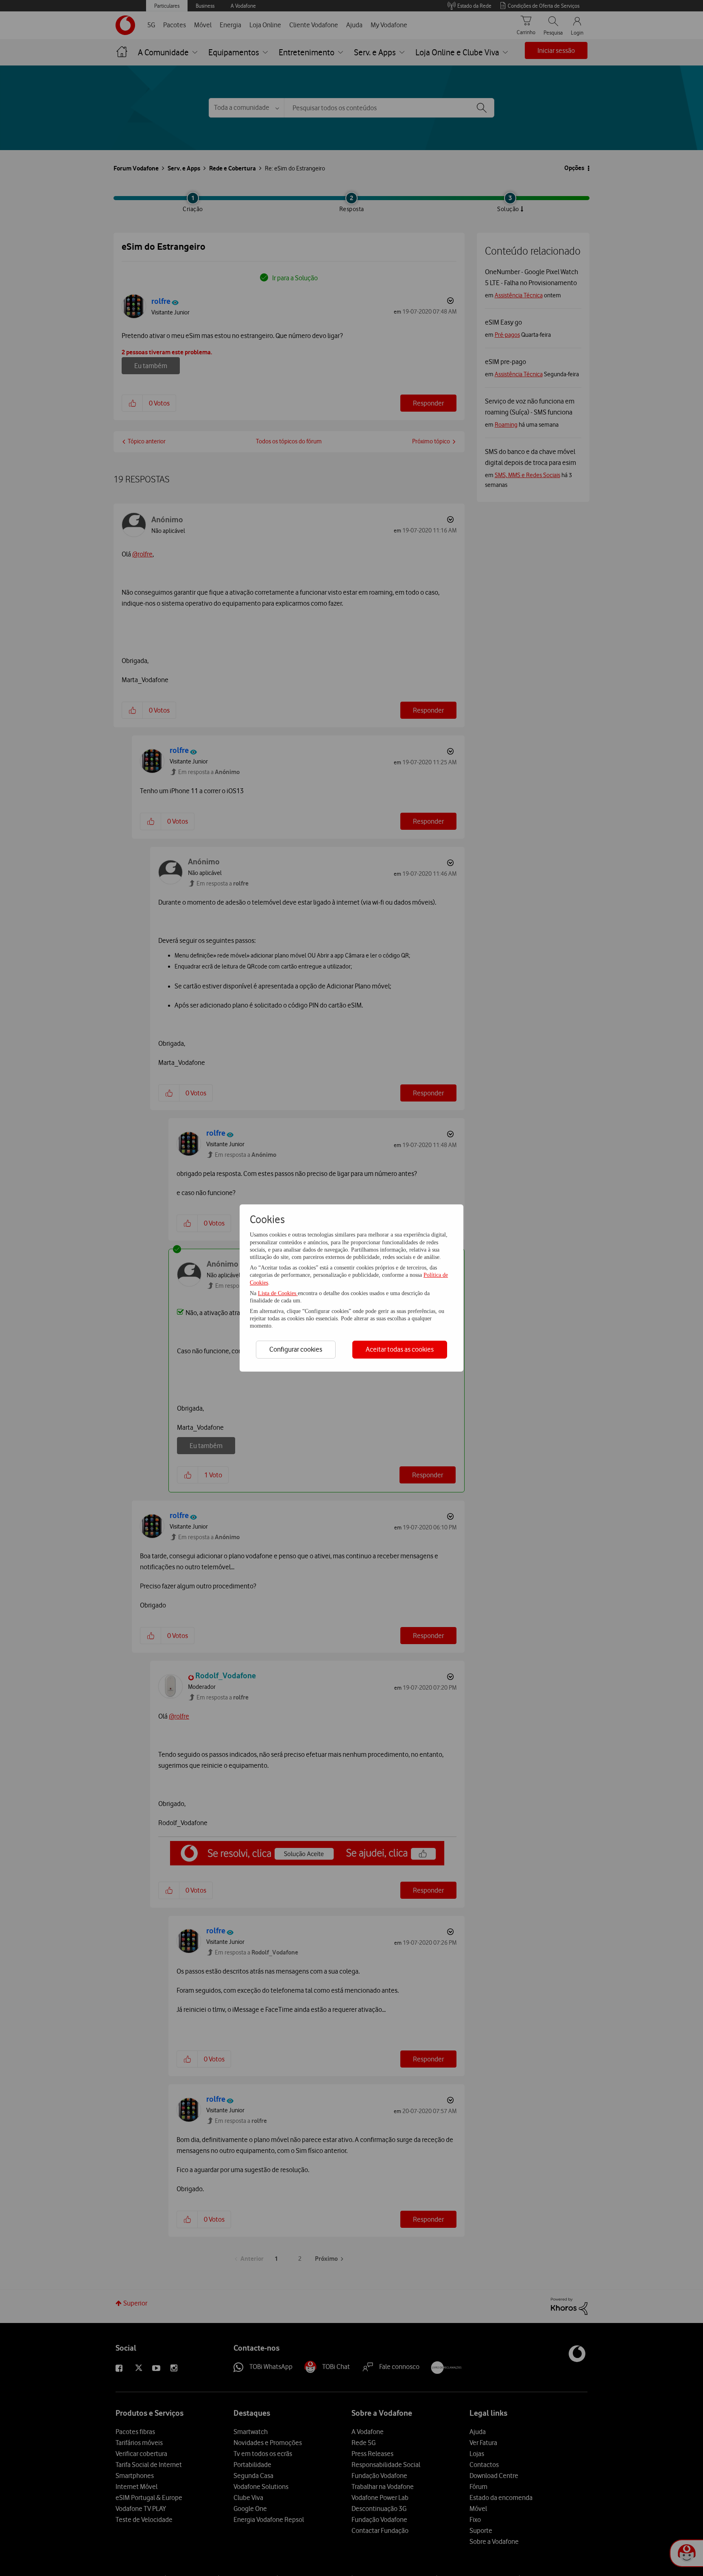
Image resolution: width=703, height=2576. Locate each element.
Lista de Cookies (278, 1293)
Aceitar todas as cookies (400, 1349)
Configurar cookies (296, 1349)
